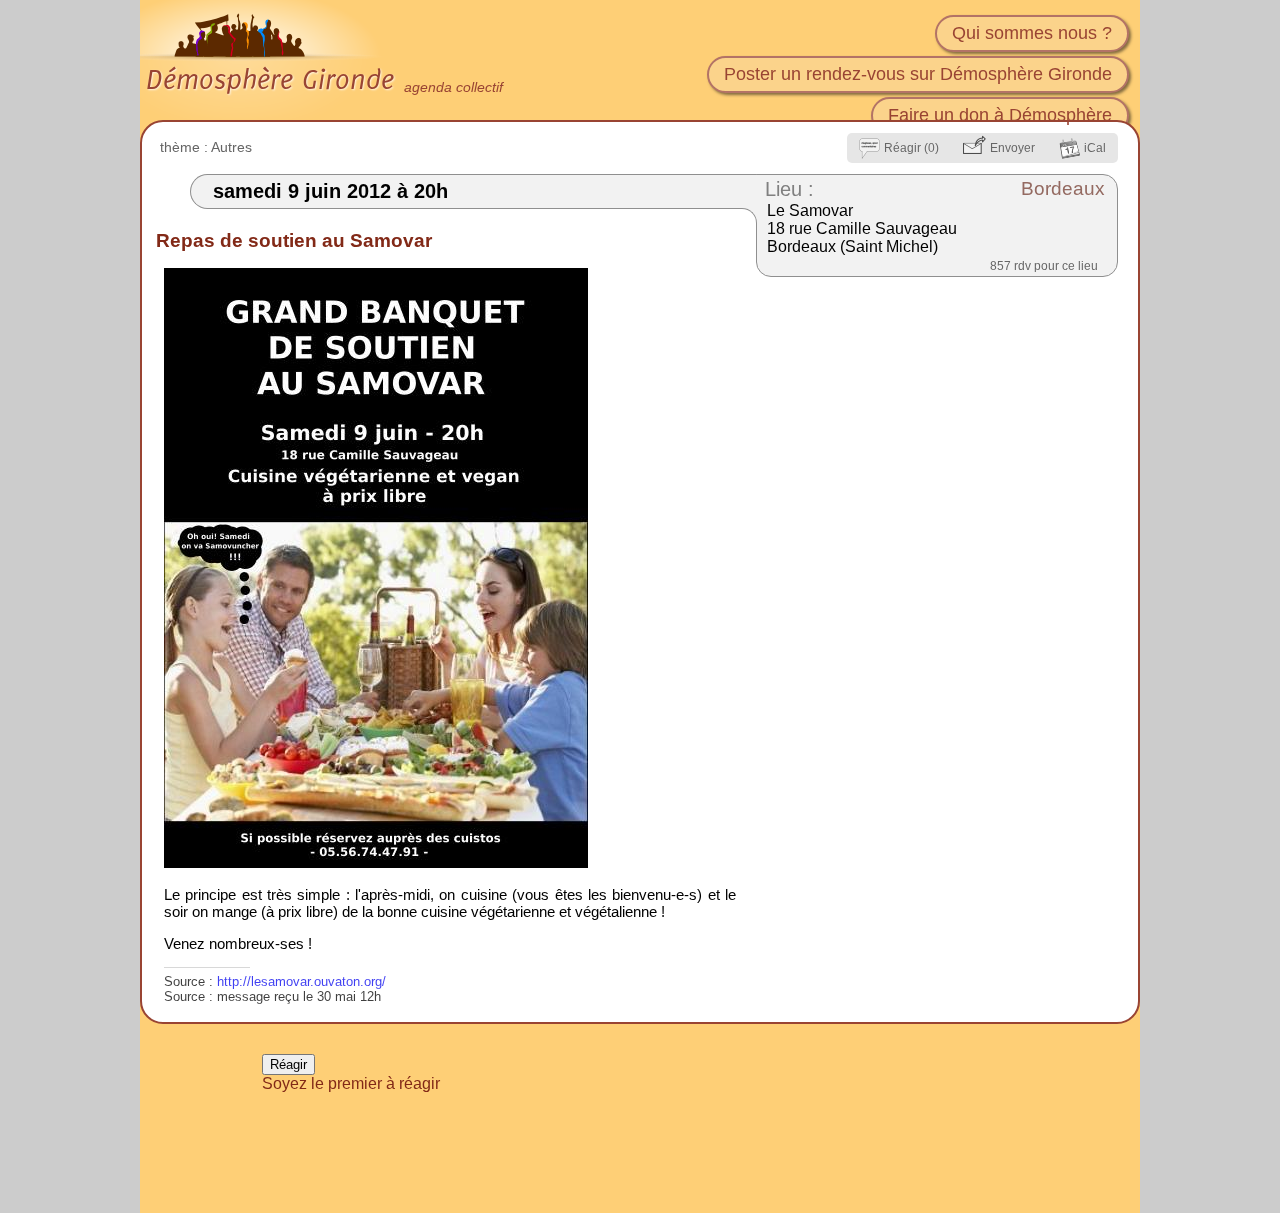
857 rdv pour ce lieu (1044, 266)
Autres (231, 147)
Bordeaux (1063, 188)
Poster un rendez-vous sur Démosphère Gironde (918, 74)
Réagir (288, 1064)
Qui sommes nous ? (1032, 33)
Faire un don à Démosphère (1000, 115)
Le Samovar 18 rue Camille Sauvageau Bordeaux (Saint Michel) (862, 228)
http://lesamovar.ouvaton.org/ (301, 981)
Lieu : (789, 189)
